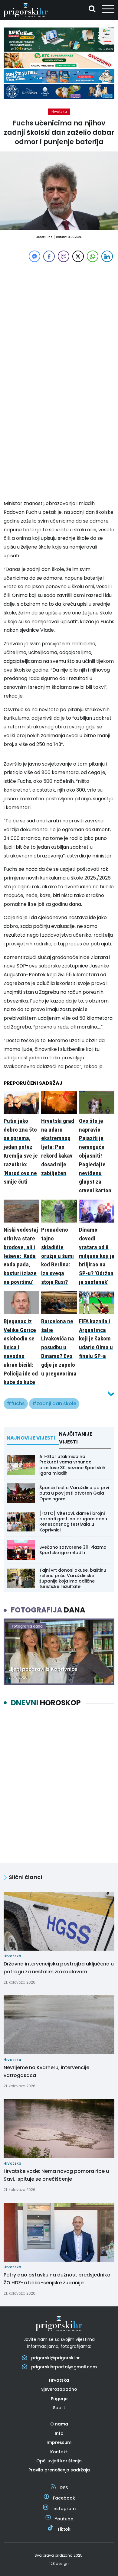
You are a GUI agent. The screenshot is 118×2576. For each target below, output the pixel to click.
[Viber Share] (64, 256)
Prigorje (59, 2399)
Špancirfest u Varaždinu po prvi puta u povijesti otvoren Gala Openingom (74, 1493)
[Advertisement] (59, 322)
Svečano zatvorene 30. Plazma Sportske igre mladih (73, 1550)
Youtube (64, 2519)
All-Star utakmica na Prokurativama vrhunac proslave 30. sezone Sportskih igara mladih (72, 1465)
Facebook (64, 2498)
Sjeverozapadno (59, 2389)
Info (59, 2433)
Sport (59, 2408)
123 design (59, 2563)
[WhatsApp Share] (93, 256)
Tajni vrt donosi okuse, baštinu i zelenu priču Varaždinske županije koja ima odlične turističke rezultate (74, 1578)
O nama (59, 2424)
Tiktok (64, 2529)
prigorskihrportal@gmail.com (64, 2367)
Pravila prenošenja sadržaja (59, 2470)
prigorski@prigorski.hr (56, 2358)
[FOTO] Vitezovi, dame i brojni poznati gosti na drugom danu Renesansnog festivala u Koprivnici (73, 1522)
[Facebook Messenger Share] (34, 256)
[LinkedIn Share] (107, 256)
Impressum (59, 2442)
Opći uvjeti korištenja (59, 2461)
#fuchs (16, 1403)
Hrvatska (59, 112)
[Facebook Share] (49, 256)
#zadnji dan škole (54, 1403)
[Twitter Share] (78, 256)
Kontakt (59, 2452)
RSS (64, 2488)
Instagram (64, 2509)
